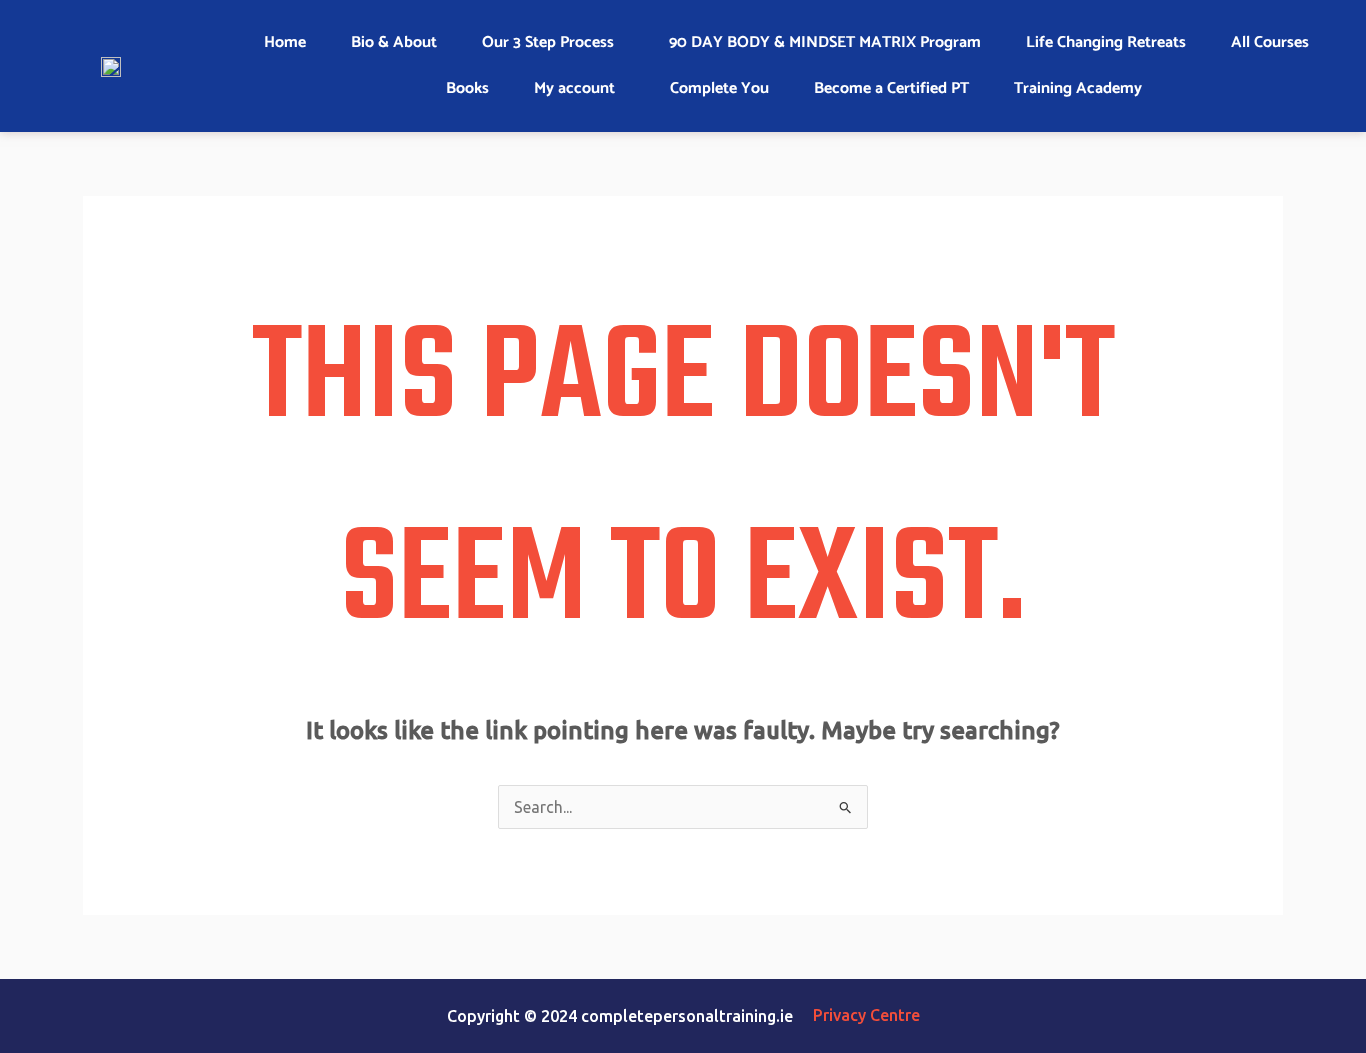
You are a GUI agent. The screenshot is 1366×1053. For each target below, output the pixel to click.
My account (574, 88)
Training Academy (1078, 88)
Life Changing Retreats (1106, 42)
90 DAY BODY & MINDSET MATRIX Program (825, 42)
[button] (553, 43)
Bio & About (394, 42)
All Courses (1270, 42)
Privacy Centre (866, 1015)
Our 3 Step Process (548, 42)
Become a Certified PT (891, 88)
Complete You (719, 88)
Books (467, 88)
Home (285, 42)
